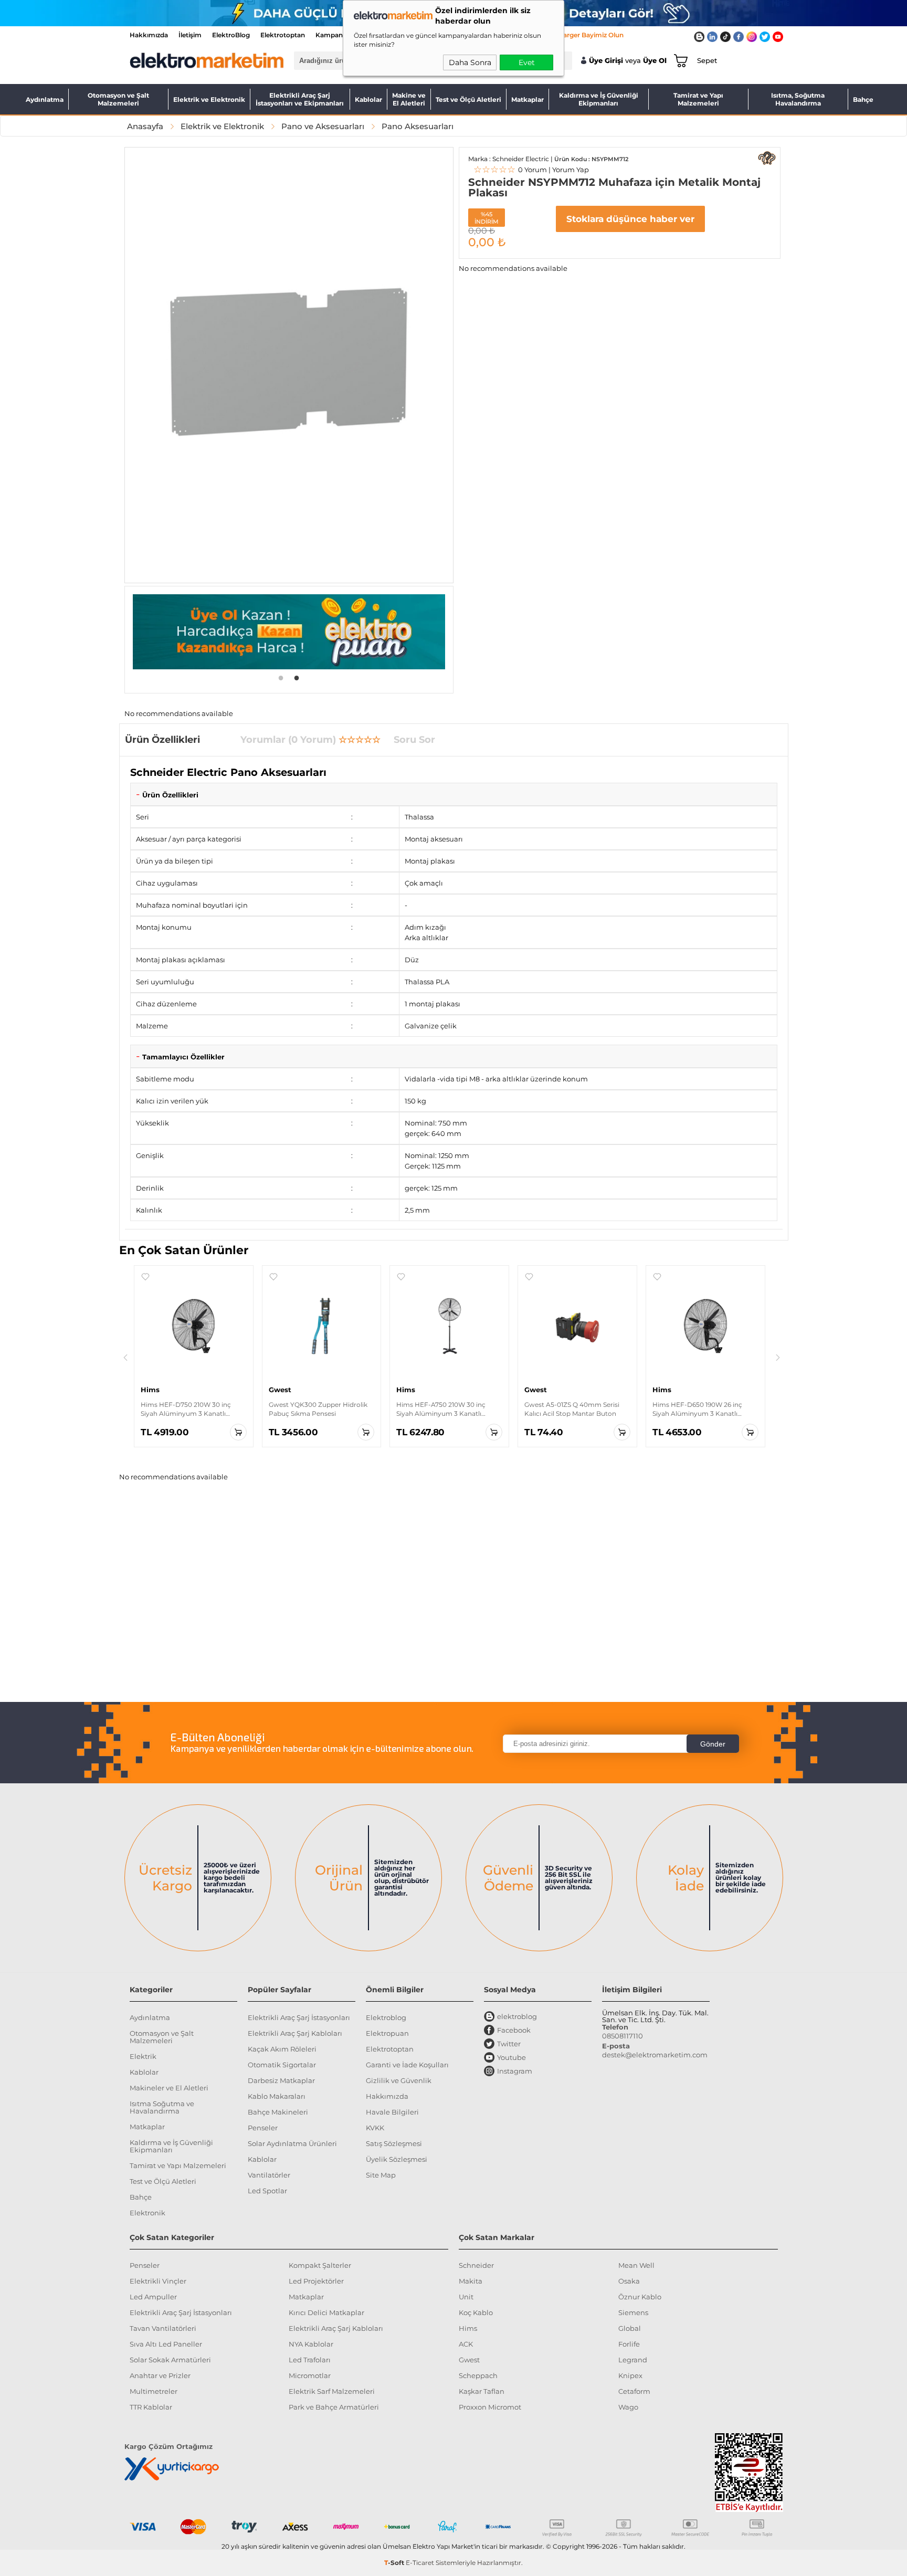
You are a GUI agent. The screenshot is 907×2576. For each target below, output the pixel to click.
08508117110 (623, 2036)
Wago (628, 2407)
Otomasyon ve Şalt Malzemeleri (118, 99)
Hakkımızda (149, 35)
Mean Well (636, 2265)
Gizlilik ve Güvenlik (399, 2080)
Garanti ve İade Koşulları (407, 2065)
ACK (466, 2344)
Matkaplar (528, 99)
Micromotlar (310, 2375)
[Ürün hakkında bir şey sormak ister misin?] (767, 158)
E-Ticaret (420, 2563)
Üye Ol (655, 61)
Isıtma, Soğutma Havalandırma (798, 99)
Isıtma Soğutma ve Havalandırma (162, 2107)
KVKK (375, 2128)
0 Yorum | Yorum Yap (531, 170)
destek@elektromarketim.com (655, 2055)
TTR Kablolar (151, 2407)
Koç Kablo (476, 2312)
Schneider (476, 2265)
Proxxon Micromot (490, 2407)
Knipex (630, 2375)
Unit (466, 2297)
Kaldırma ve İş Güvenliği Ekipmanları (599, 99)
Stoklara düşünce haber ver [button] (630, 219)
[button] (145, 1277)
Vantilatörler (269, 2175)
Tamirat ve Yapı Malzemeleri (698, 99)
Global (630, 2328)
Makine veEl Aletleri (409, 99)
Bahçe (863, 99)
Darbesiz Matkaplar (281, 2080)
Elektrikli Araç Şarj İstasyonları (299, 2017)
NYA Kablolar (311, 2344)
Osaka (629, 2281)
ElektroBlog (231, 35)
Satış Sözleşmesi (394, 2143)
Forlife (629, 2344)
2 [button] (297, 677)
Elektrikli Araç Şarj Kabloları (295, 2033)
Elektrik (143, 2056)
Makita (471, 2281)
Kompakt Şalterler (320, 2265)
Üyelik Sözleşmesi (397, 2159)
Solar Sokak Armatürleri (170, 2360)
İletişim (190, 35)
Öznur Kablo (640, 2297)
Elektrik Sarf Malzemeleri (332, 2391)
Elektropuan (387, 2033)
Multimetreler (154, 2391)
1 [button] (281, 677)
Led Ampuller (153, 2297)
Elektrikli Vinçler (158, 2281)
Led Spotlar (267, 2191)
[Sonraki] (778, 1358)
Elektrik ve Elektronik (209, 99)
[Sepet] (679, 60)
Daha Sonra (470, 62)
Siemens (633, 2312)
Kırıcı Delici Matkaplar (326, 2312)
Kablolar (368, 99)
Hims (468, 2328)
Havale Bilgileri (392, 2112)
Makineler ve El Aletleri (169, 2088)
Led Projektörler (316, 2281)
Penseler (263, 2128)
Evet (527, 62)
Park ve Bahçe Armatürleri (334, 2407)
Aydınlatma (45, 99)
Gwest (469, 2360)
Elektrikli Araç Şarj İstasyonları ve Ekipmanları (300, 99)
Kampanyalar (337, 35)
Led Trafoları (310, 2360)
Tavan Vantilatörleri (163, 2328)
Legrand (633, 2360)
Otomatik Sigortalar (282, 2065)
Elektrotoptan (283, 35)
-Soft (395, 2563)
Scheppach (478, 2375)
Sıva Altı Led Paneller (166, 2344)
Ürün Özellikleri (170, 795)
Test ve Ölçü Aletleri (468, 99)
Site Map (381, 2175)
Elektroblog (386, 2017)
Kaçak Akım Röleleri (282, 2049)
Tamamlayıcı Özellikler (183, 1057)
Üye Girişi (606, 61)
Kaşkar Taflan (482, 2391)
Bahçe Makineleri (278, 2112)
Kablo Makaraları (277, 2096)
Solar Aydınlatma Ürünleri (292, 2143)
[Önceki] (125, 1358)
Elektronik (147, 2213)
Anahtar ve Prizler (160, 2375)
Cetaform (634, 2391)
